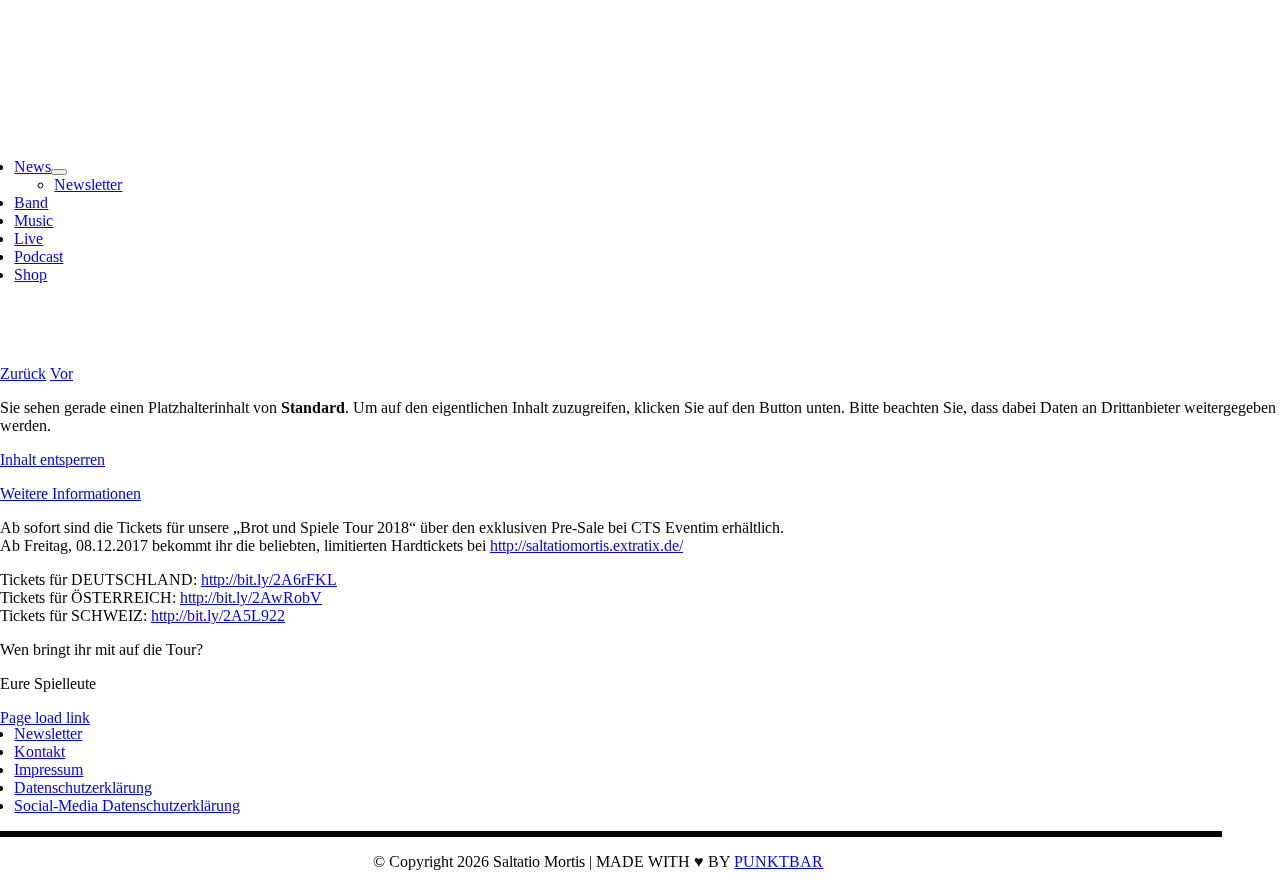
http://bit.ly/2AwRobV (251, 597)
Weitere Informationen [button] (70, 493)
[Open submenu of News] (59, 172)
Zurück (23, 373)
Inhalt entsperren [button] (52, 459)
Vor (61, 373)
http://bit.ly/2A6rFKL (269, 579)
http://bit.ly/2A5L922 (218, 615)
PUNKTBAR (778, 861)
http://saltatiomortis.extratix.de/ (586, 545)
